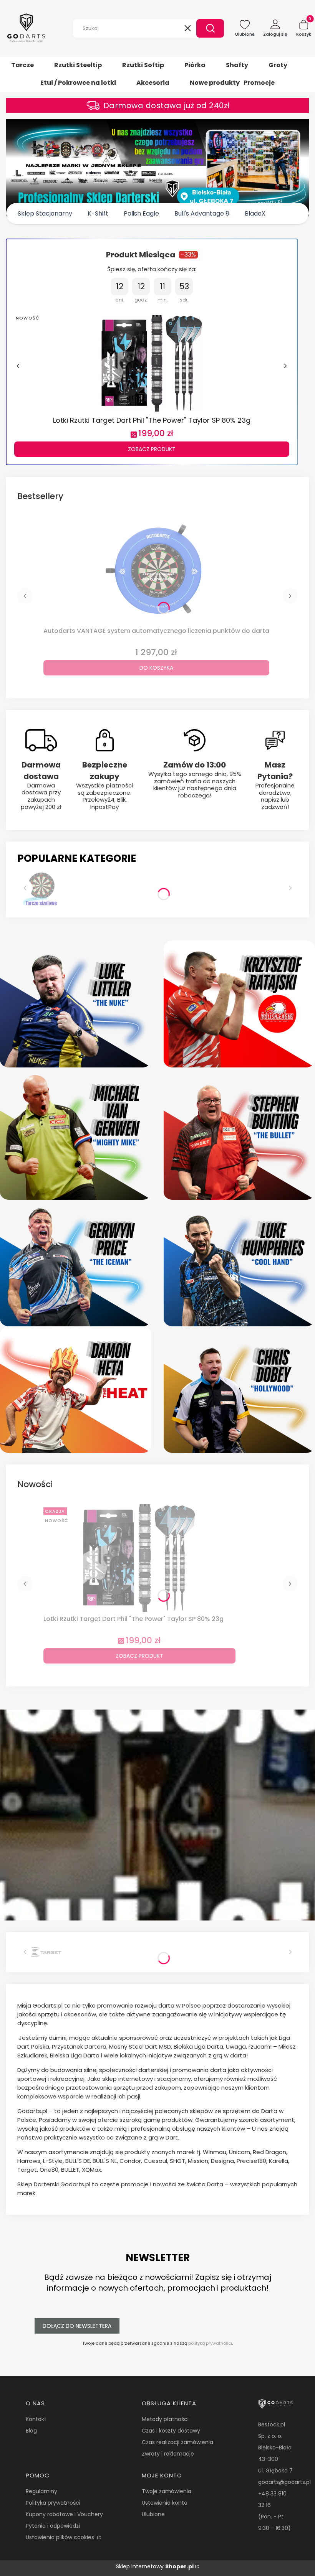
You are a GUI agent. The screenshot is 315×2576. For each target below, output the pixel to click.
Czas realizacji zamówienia (177, 2442)
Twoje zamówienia (167, 2491)
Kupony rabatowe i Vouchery (64, 2514)
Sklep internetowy (155, 2566)
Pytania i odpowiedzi (53, 2526)
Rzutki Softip (143, 65)
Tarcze (22, 65)
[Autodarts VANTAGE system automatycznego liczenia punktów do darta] (156, 570)
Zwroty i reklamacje (168, 2454)
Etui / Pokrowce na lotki (78, 83)
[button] (210, 28)
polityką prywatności (210, 2343)
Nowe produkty (215, 83)
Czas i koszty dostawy (171, 2431)
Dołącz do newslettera (77, 2326)
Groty (278, 65)
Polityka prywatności (53, 2503)
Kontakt (36, 2419)
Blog (31, 2431)
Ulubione (153, 2514)
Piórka (195, 65)
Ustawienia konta (165, 2503)
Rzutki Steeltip (78, 65)
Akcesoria (153, 83)
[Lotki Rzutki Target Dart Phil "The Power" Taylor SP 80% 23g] (152, 362)
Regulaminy (41, 2491)
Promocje (259, 83)
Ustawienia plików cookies (61, 2537)
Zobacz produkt (152, 449)
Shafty (237, 65)
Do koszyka (156, 668)
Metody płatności (165, 2419)
